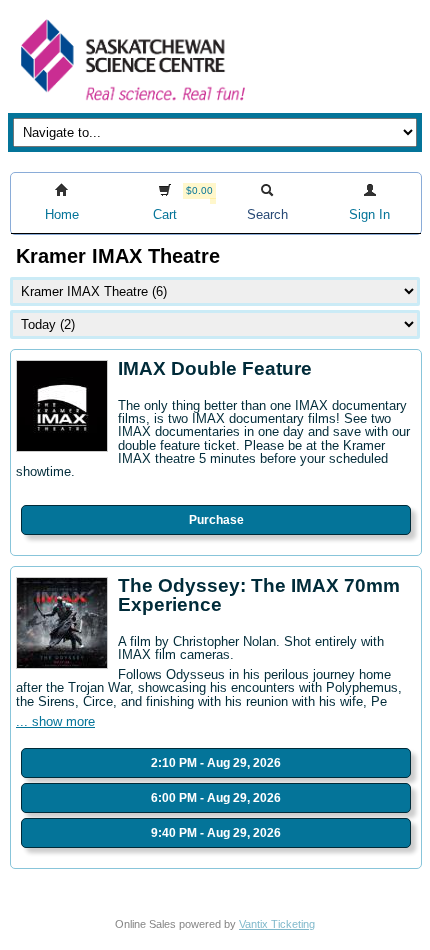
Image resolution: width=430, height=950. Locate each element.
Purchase (216, 520)
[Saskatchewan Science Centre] (131, 102)
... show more (55, 721)
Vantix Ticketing (277, 924)
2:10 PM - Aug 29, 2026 (216, 763)
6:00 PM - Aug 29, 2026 (216, 798)
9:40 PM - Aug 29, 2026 (216, 833)
